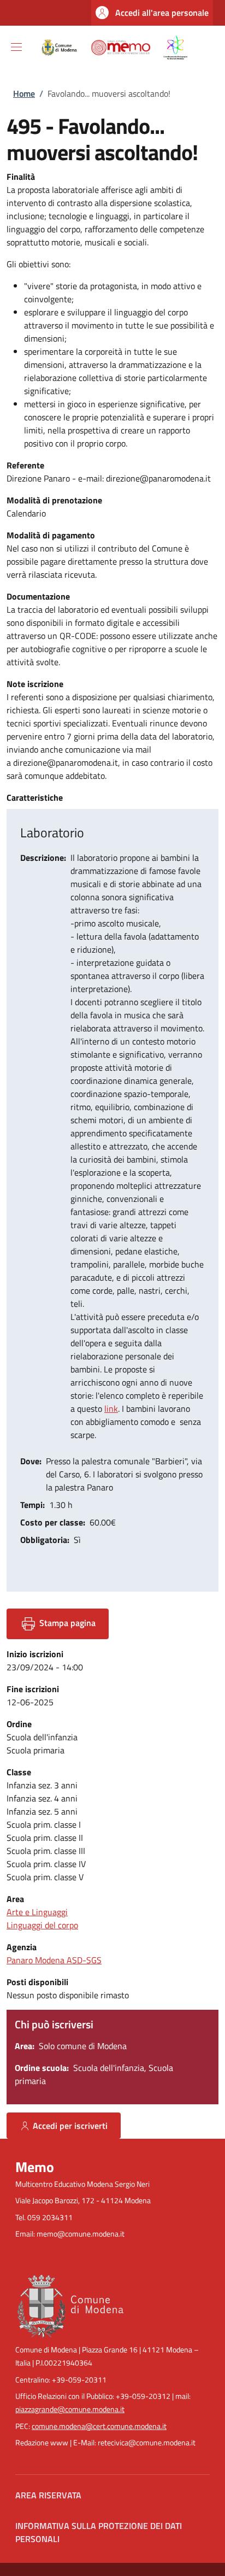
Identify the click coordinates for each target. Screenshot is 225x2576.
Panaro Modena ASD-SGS (54, 1960)
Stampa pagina (66, 1623)
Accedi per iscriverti (70, 2126)
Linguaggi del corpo (42, 1925)
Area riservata (48, 2495)
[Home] (112, 46)
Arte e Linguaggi (37, 1912)
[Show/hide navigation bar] (16, 47)
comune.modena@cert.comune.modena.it (99, 2426)
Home (24, 93)
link (111, 1409)
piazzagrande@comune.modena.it (70, 2409)
